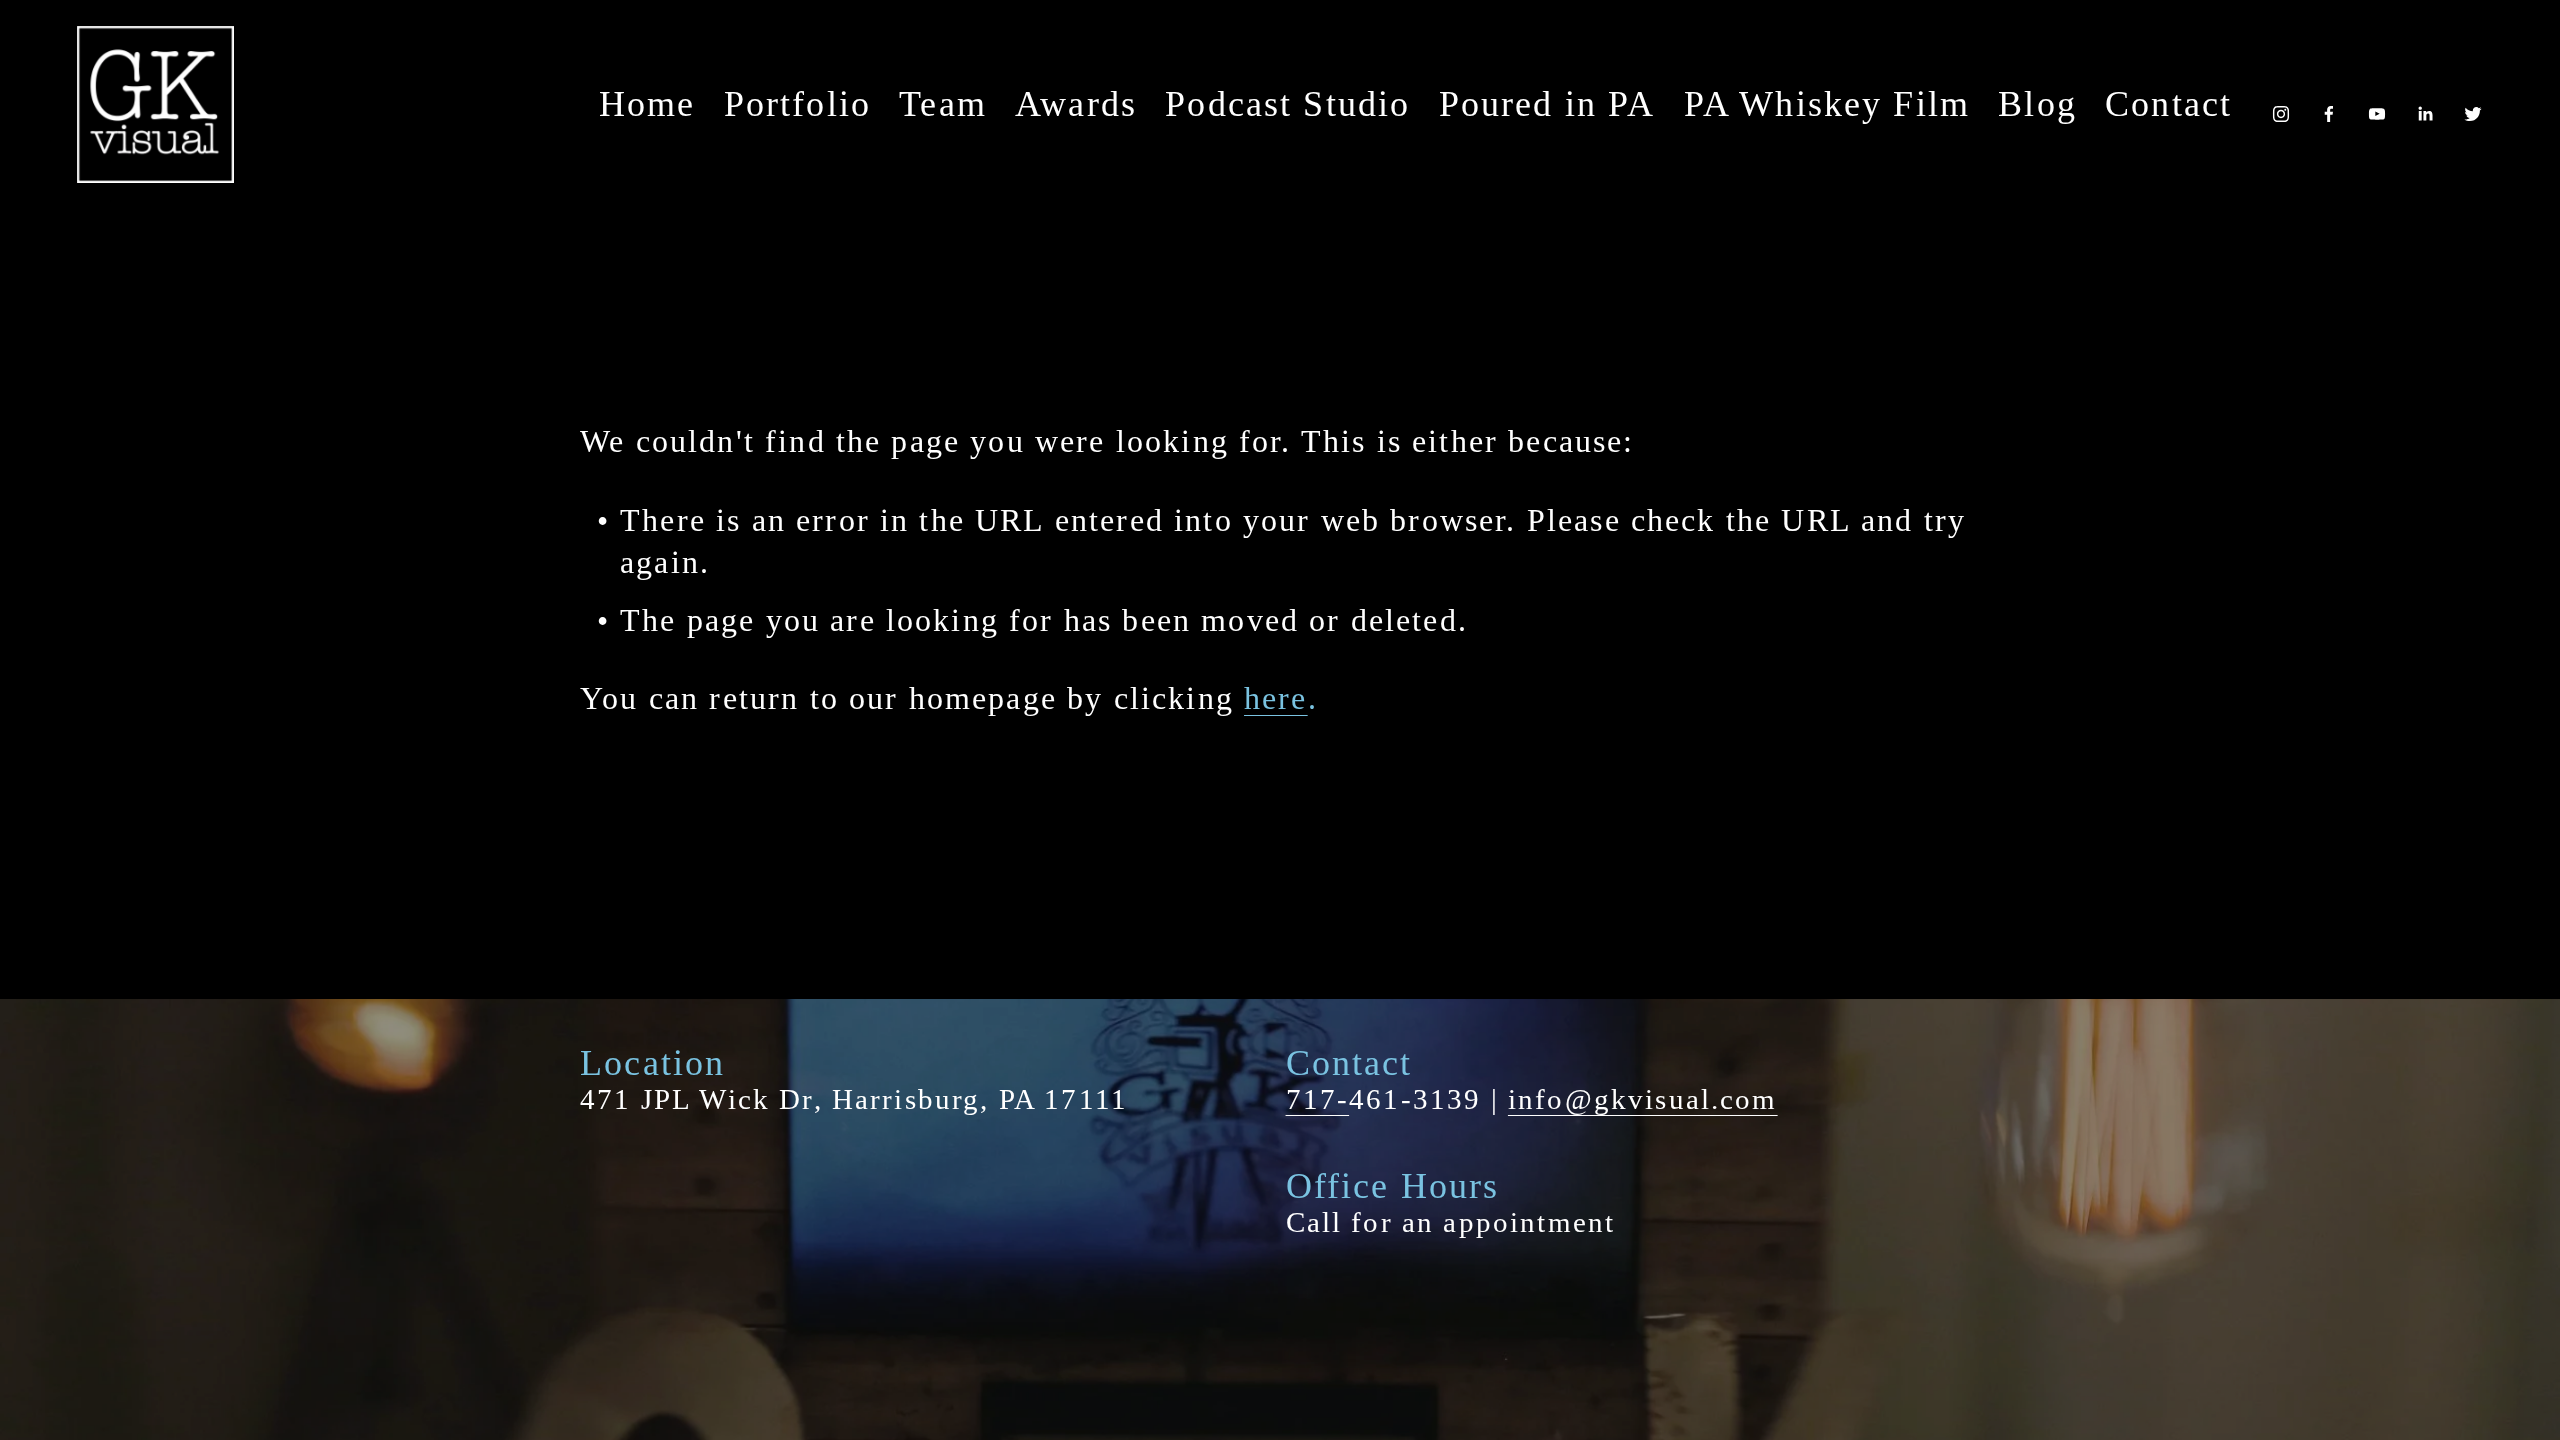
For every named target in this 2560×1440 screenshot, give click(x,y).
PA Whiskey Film (1827, 104)
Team (943, 104)
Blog (2037, 104)
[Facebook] (2329, 104)
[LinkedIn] (2425, 104)
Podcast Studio (1287, 104)
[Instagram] (2281, 104)
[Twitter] (2473, 104)
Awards (1076, 104)
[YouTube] (2377, 104)
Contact (2168, 104)
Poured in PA (1547, 104)
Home (647, 104)
